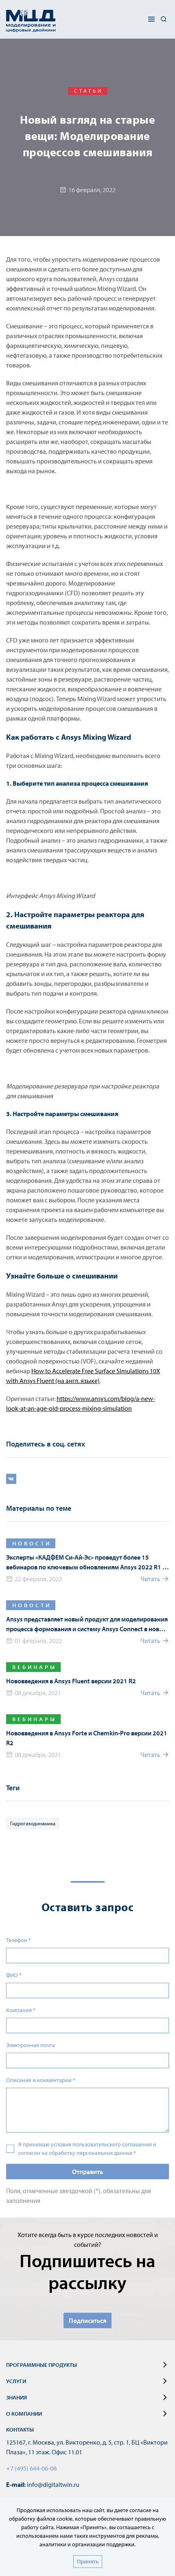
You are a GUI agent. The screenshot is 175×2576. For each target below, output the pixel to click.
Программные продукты (42, 2365)
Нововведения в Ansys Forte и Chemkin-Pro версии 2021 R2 (87, 1738)
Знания (16, 2397)
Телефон (19, 1940)
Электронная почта (31, 2045)
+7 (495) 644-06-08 (31, 2468)
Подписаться (87, 2320)
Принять (88, 2561)
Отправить (87, 2172)
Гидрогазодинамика (33, 1823)
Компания (21, 2010)
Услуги (16, 2381)
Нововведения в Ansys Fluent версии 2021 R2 (71, 1681)
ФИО (14, 1975)
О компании (24, 2414)
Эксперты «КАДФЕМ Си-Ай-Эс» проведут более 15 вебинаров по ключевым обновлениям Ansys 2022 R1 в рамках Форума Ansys (86, 1562)
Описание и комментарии (41, 2080)
